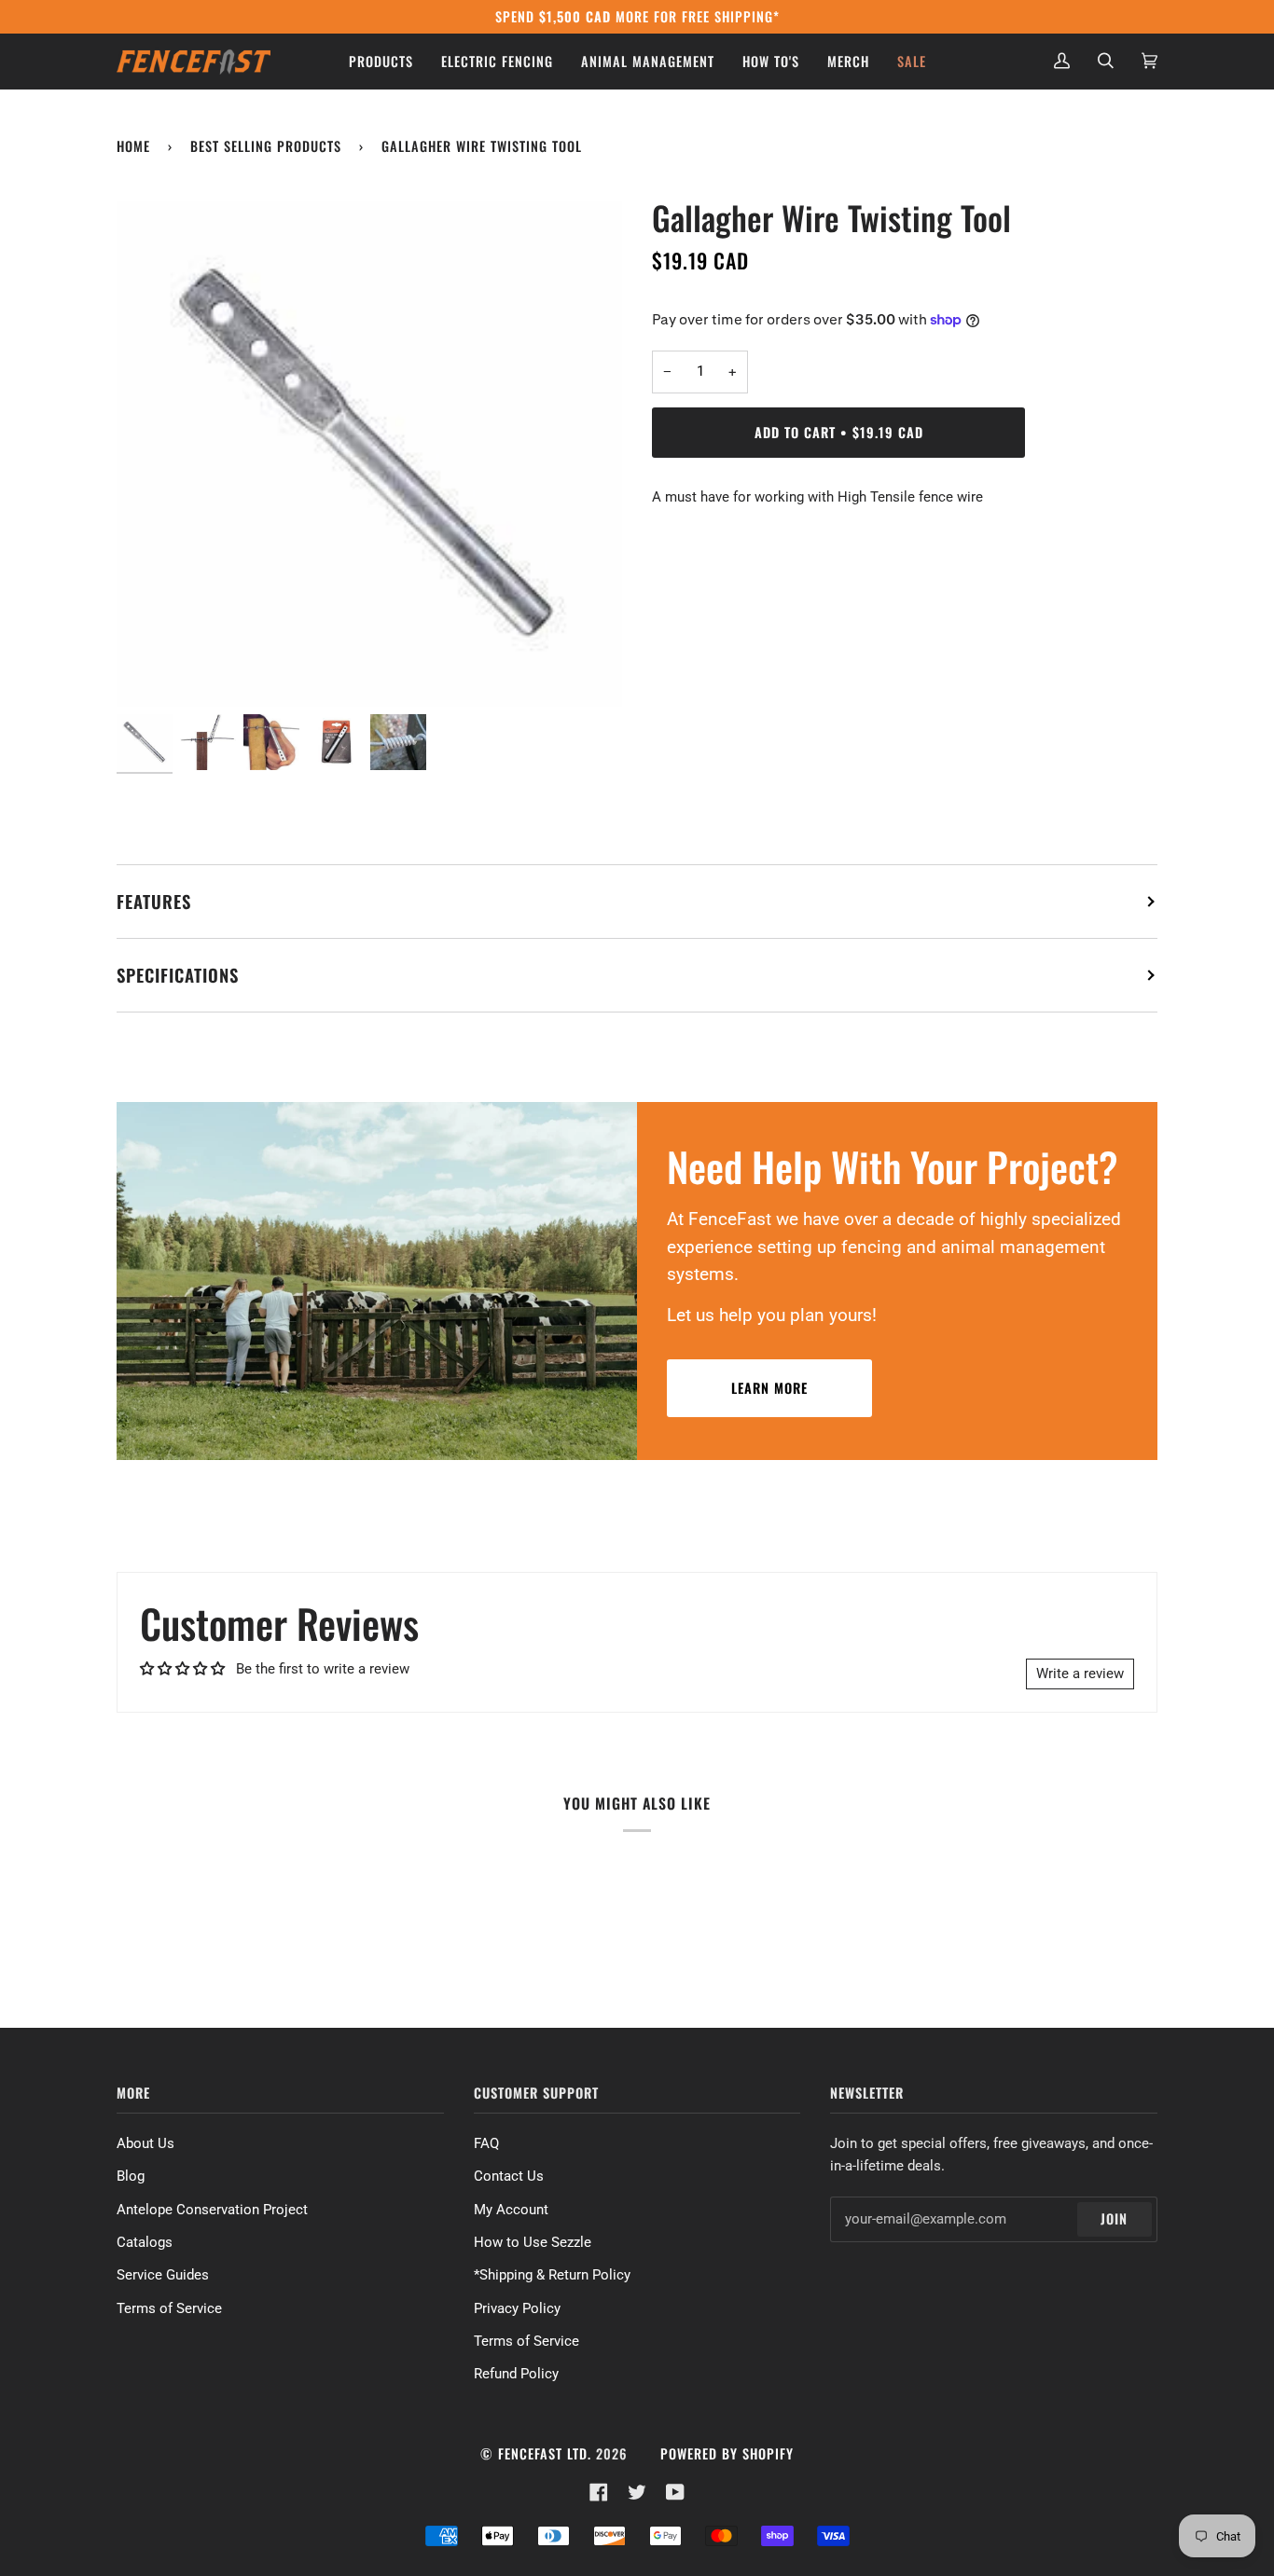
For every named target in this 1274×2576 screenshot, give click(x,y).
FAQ (486, 2143)
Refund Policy (516, 2374)
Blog (131, 2176)
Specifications (178, 975)
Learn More (769, 1388)
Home (133, 146)
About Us (145, 2143)
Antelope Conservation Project (212, 2210)
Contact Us (509, 2176)
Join (1114, 2218)
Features (154, 901)
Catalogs (145, 2242)
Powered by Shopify (727, 2453)
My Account (511, 2210)
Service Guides (163, 2275)
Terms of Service (169, 2308)
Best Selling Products (266, 146)
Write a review (1080, 1674)
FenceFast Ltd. (545, 2453)
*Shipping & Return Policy (552, 2275)
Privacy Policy (517, 2308)
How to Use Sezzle (533, 2242)
